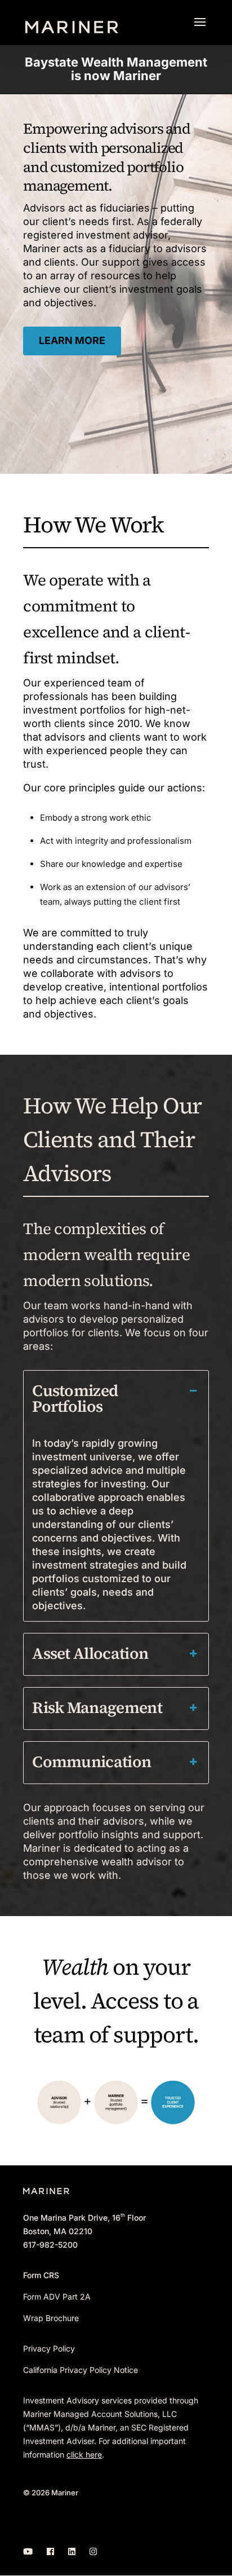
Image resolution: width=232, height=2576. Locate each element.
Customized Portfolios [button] (75, 1398)
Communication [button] (92, 1762)
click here (84, 2454)
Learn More (72, 340)
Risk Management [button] (97, 1707)
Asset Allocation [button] (90, 1653)
